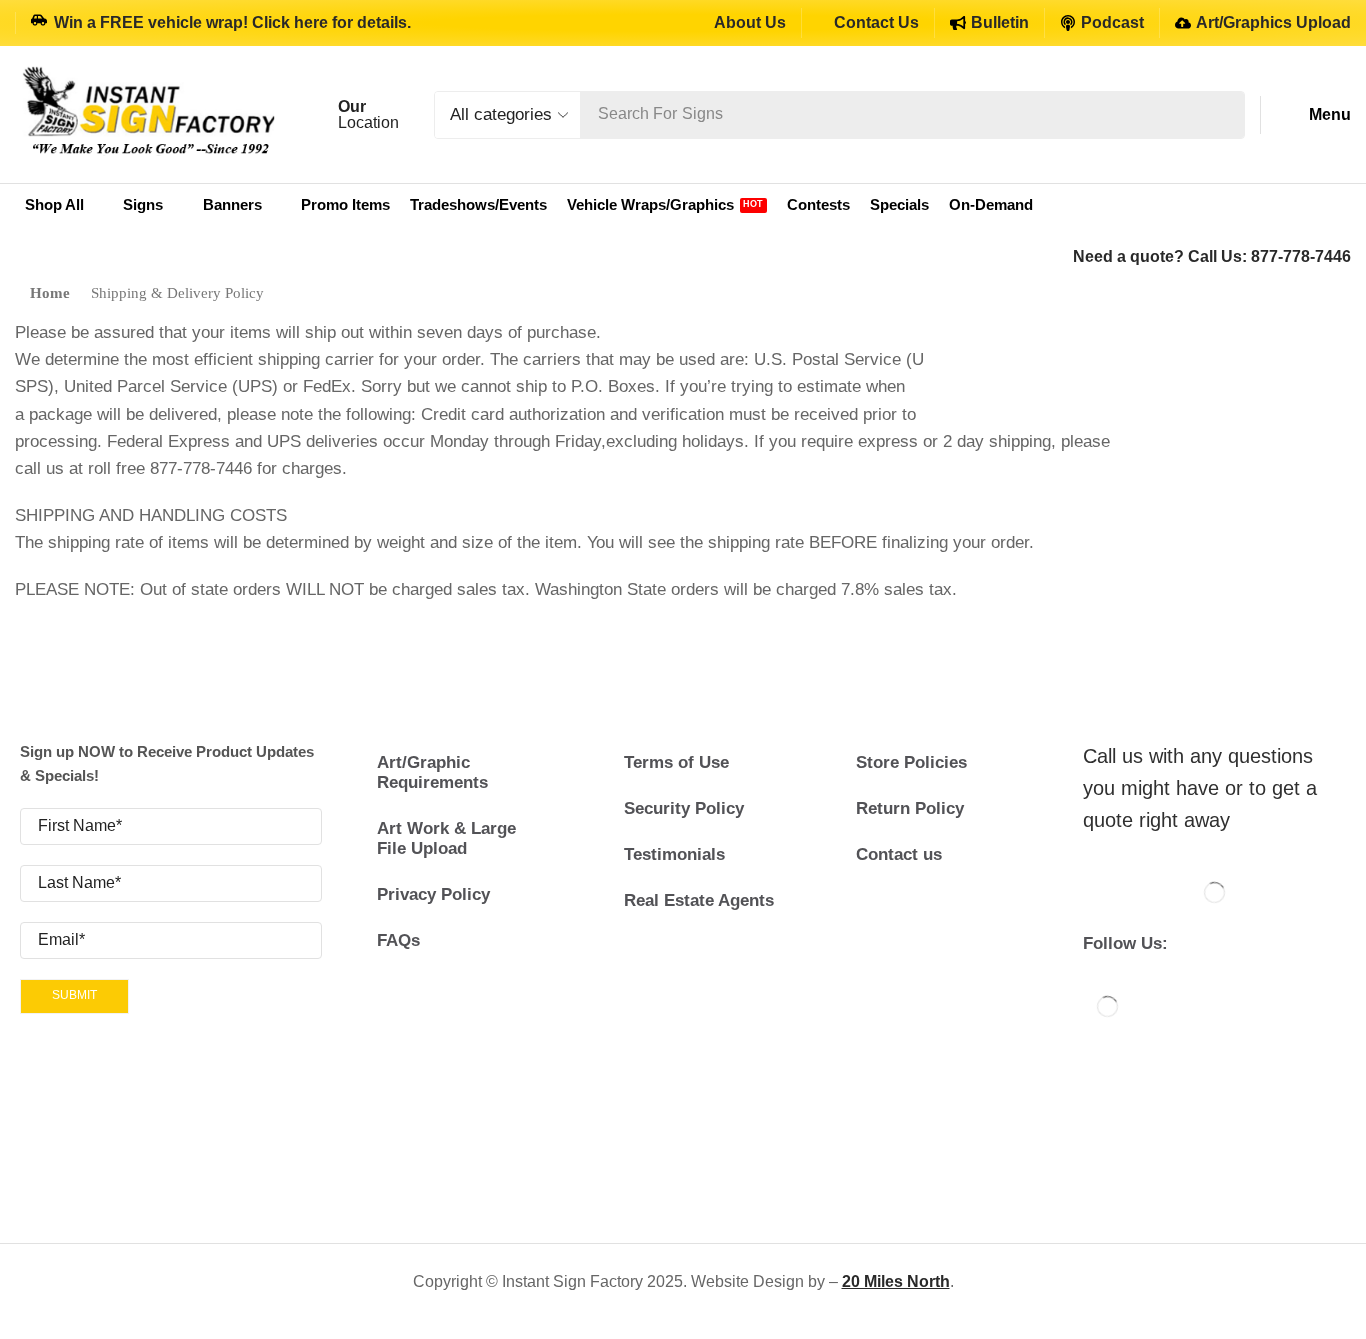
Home (50, 293)
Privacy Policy (433, 894)
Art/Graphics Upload (1273, 22)
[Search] (1224, 115)
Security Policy (684, 808)
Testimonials (674, 854)
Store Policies (911, 762)
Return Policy (910, 808)
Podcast (1112, 22)
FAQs (398, 940)
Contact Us (876, 22)
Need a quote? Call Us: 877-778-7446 (1212, 256)
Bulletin (1000, 22)
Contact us (899, 854)
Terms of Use (676, 762)
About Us (750, 22)
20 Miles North (896, 1281)
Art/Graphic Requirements (432, 772)
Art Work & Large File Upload (446, 838)
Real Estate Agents (699, 900)
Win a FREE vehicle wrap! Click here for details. (232, 22)
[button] (1314, 115)
